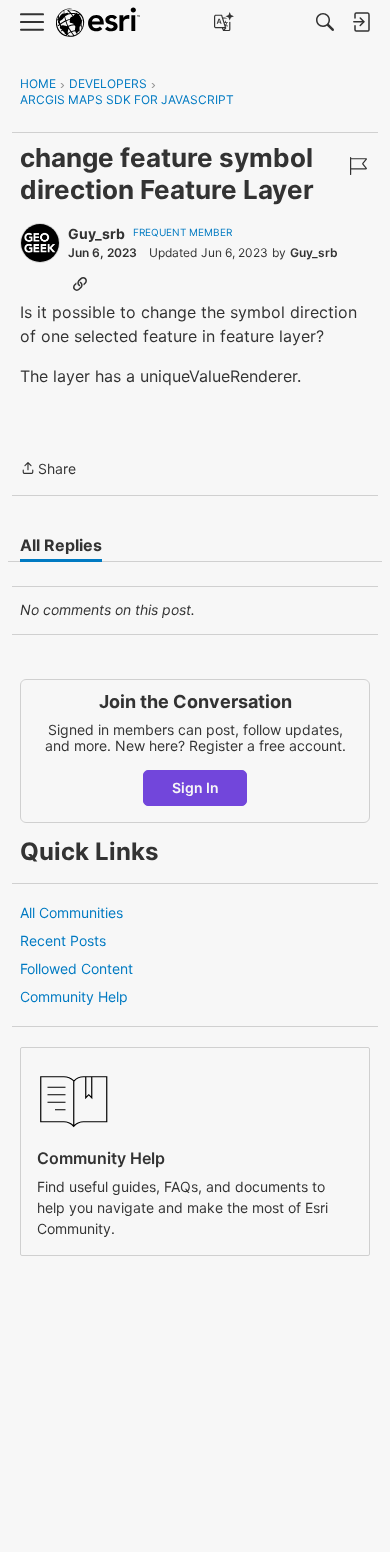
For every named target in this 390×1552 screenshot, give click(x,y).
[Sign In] (361, 22)
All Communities (71, 912)
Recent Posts (63, 940)
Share (48, 470)
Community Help (74, 996)
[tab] (61, 545)
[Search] (325, 22)
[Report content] (358, 166)
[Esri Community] (98, 22)
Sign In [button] (195, 787)
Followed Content (76, 968)
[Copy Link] (80, 283)
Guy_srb (96, 233)
